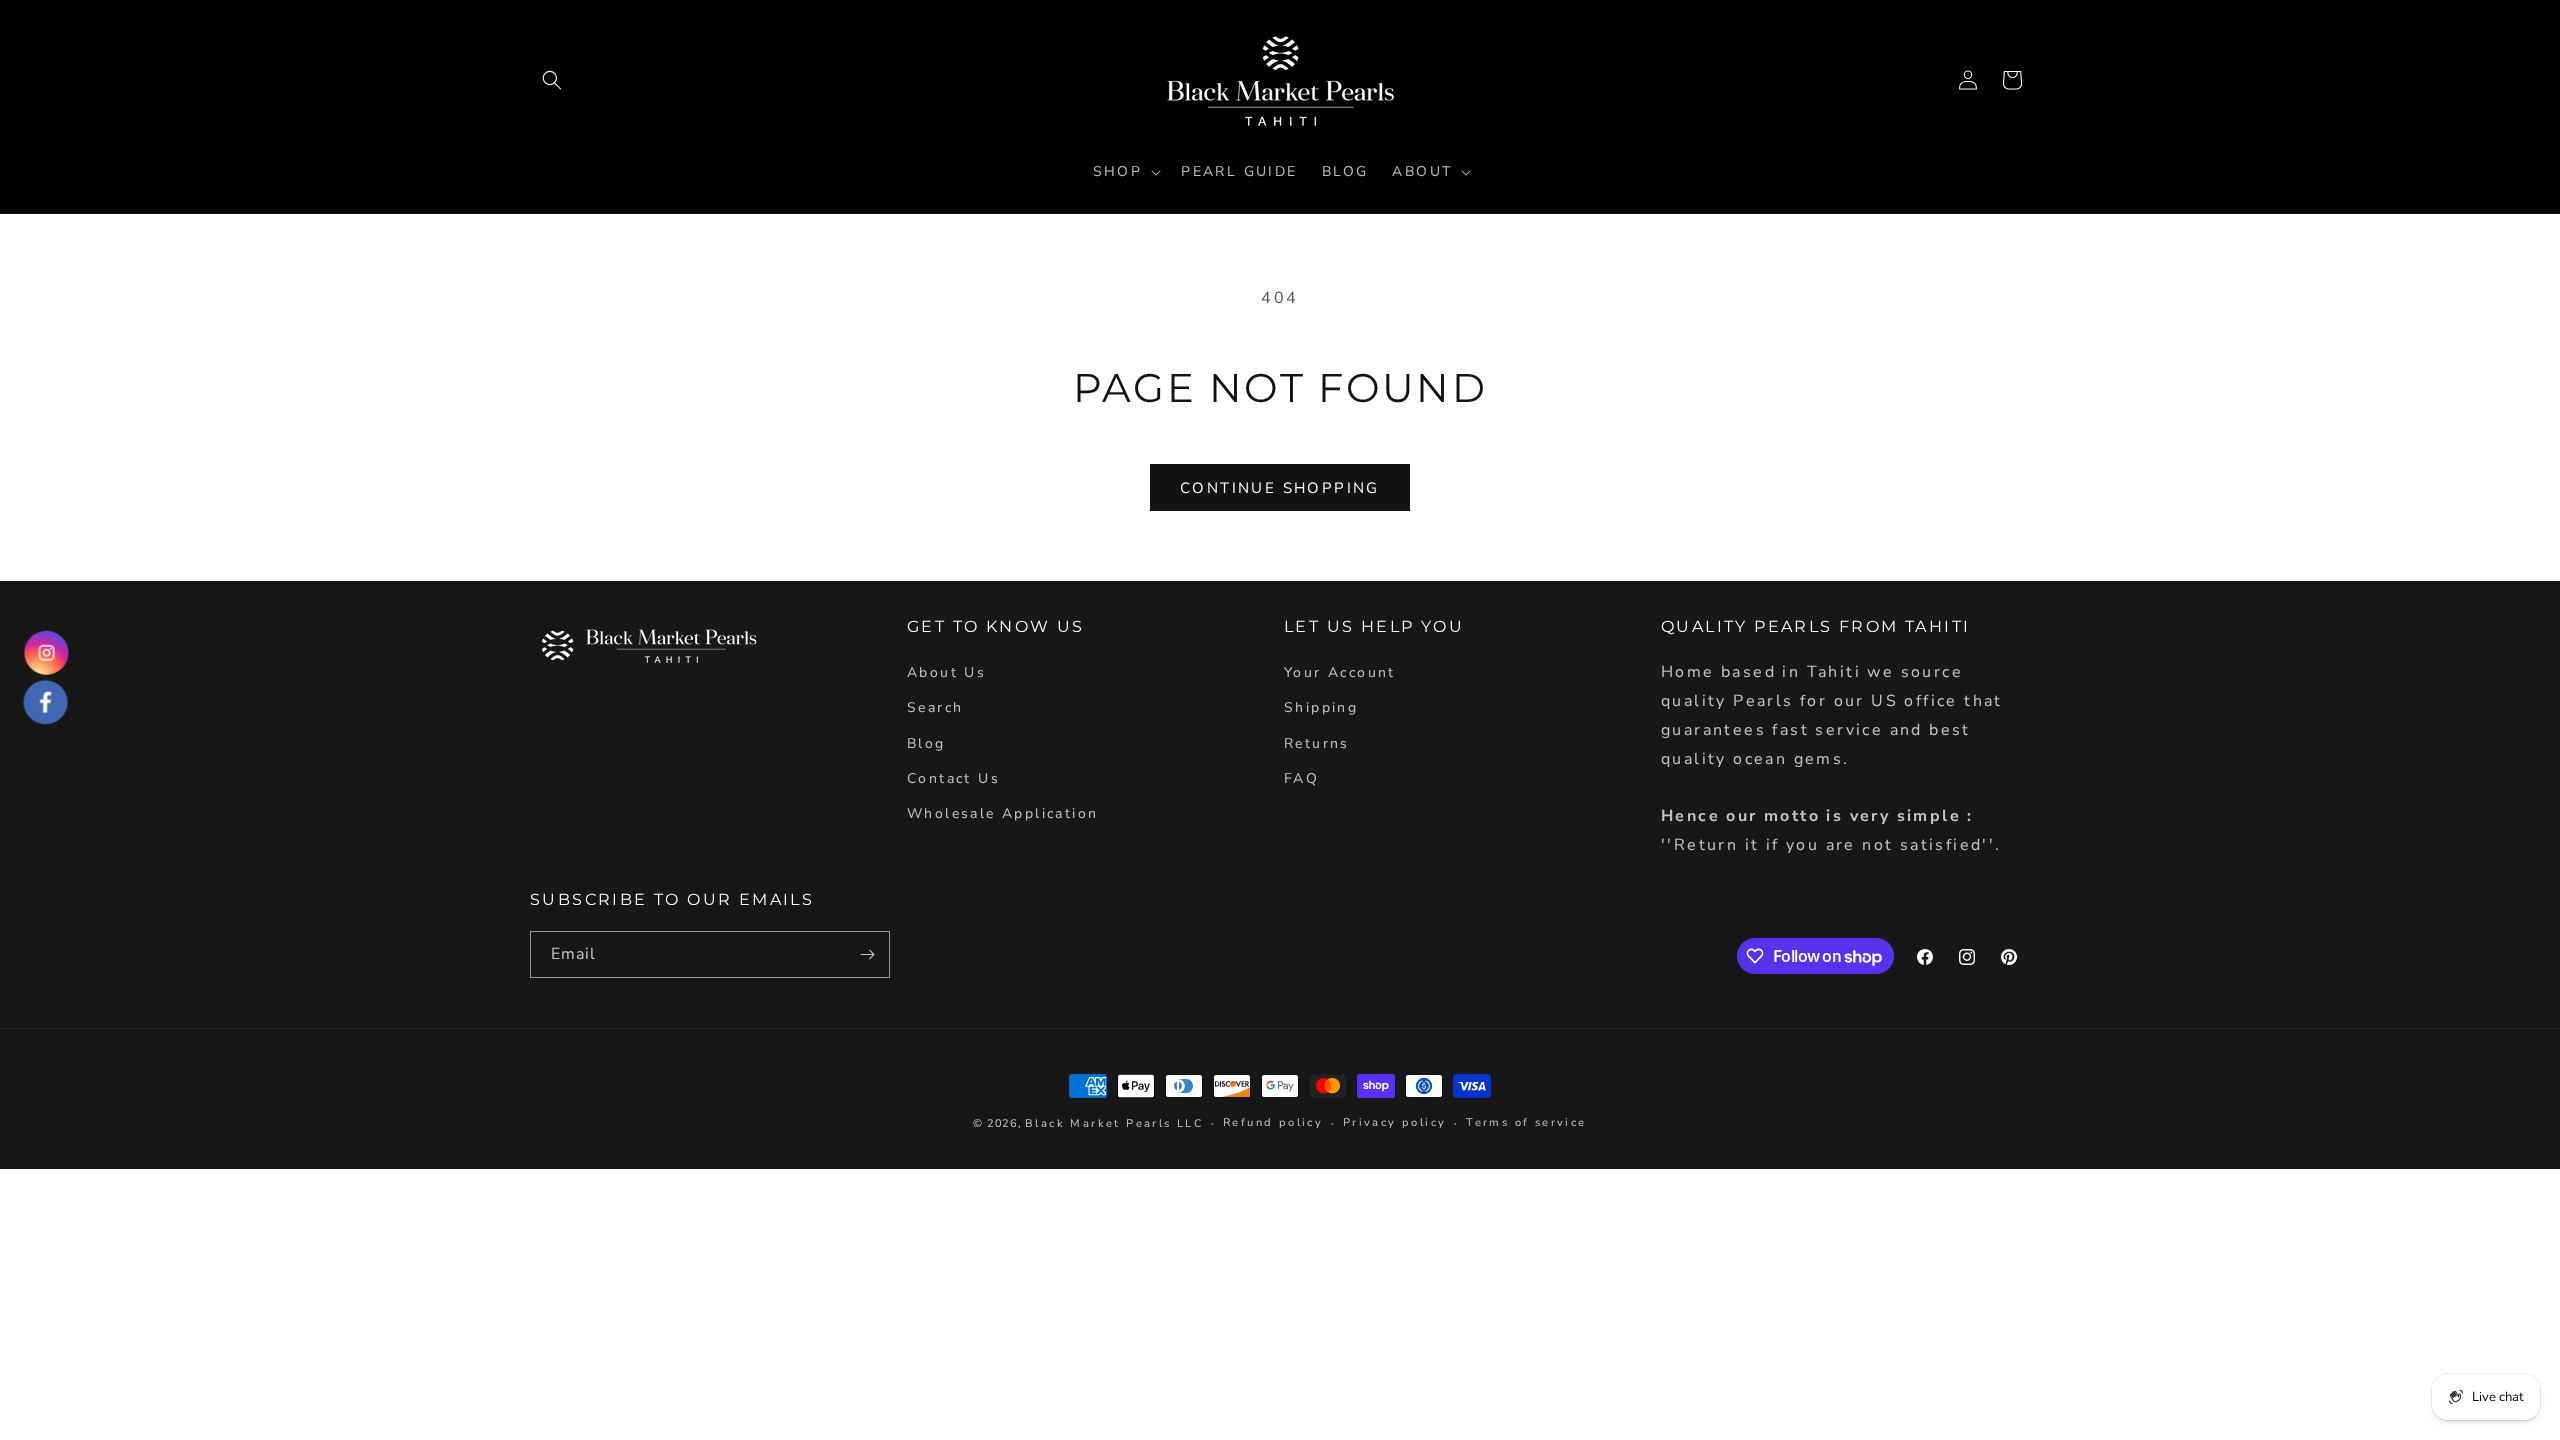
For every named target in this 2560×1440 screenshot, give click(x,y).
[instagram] (46, 652)
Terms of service (1526, 1122)
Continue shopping (1280, 488)
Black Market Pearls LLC (1114, 1123)
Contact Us (953, 778)
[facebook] (45, 702)
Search (935, 707)
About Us (946, 672)
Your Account (1340, 672)
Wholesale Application (1002, 813)
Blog (926, 743)
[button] (552, 80)
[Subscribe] (867, 954)
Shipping (1321, 707)
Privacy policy (1395, 1122)
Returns (1317, 743)
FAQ (1301, 778)
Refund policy (1273, 1122)
